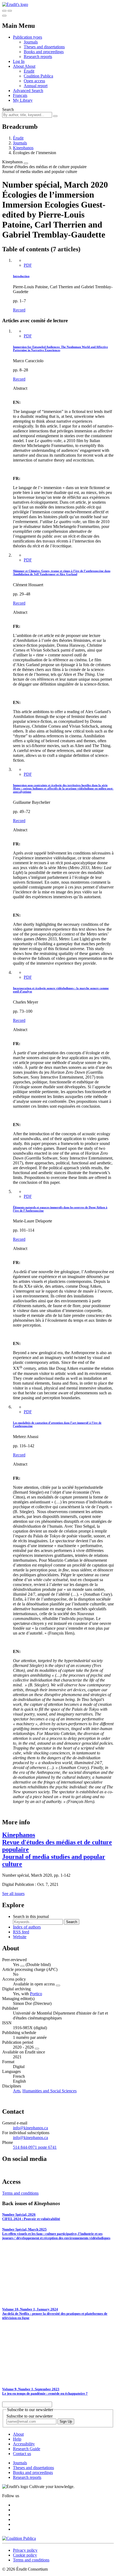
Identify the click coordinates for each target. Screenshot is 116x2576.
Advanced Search (28, 91)
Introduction (21, 276)
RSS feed (21, 1932)
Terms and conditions (20, 2193)
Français (20, 95)
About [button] (19, 66)
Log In (19, 61)
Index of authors (27, 1927)
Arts (17, 2091)
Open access (34, 81)
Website (20, 1937)
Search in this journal (31, 1916)
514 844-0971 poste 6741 (35, 2147)
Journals (31, 42)
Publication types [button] (28, 37)
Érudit (29, 71)
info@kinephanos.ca (30, 2128)
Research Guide (27, 2449)
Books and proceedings (44, 52)
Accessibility (24, 2444)
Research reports (38, 57)
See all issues (13, 1894)
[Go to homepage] (15, 4)
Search (8, 109)
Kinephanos (23, 148)
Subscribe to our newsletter (30, 2416)
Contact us (22, 2454)
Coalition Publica (38, 76)
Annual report (36, 86)
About (30, 66)
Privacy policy (25, 2550)
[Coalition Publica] (19, 2538)
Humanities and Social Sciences (50, 2091)
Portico (36, 1994)
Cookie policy (25, 2555)
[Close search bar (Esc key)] (10, 11)
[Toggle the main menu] (4, 16)
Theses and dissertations (44, 47)
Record (19, 310)
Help (17, 2439)
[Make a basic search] (4, 11)
